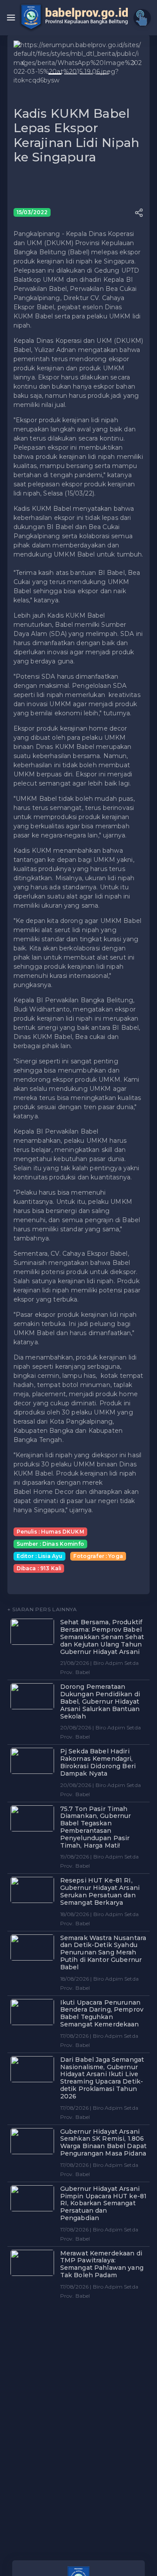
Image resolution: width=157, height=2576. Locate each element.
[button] (23, 63)
